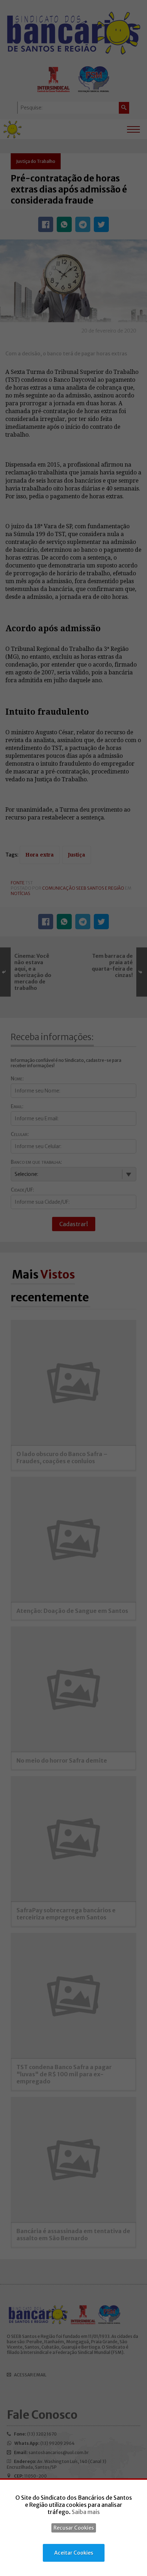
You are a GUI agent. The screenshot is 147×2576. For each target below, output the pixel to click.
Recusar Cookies (74, 2528)
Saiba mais (86, 2512)
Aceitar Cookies (74, 2553)
